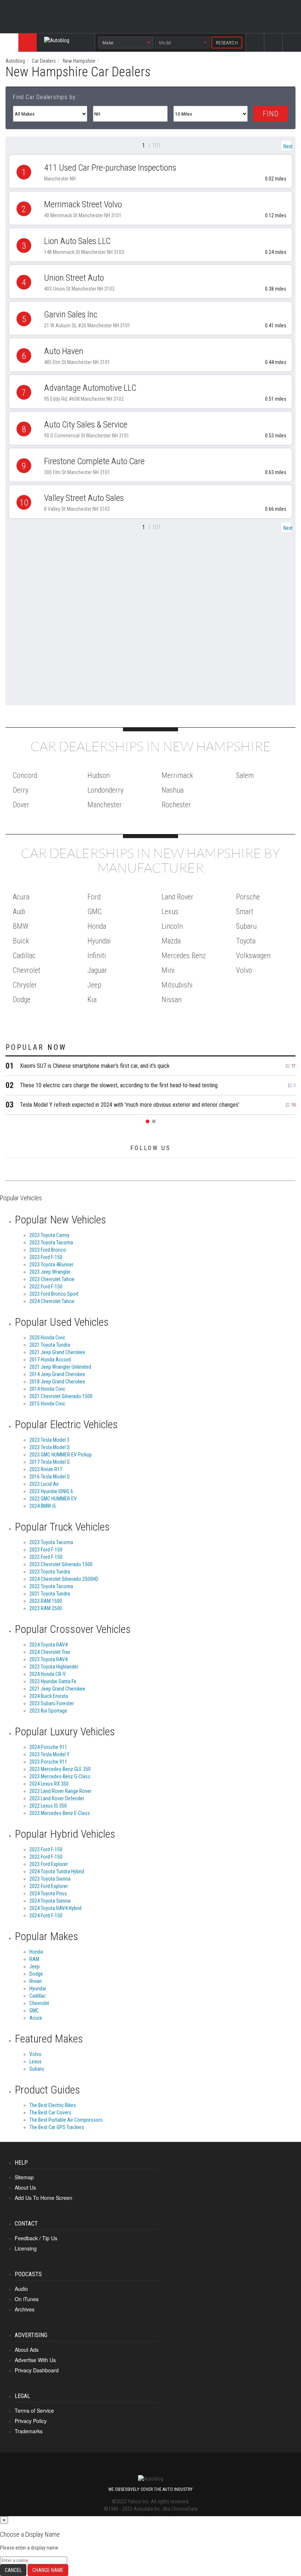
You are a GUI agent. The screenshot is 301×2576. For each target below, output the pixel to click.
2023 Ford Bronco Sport (54, 1294)
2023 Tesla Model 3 (49, 1440)
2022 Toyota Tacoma (51, 1586)
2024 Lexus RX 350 (49, 1784)
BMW (21, 926)
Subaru (246, 926)
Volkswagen (253, 956)
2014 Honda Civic (47, 1389)
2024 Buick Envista (49, 1696)
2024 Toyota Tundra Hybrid (57, 1871)
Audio (21, 2289)
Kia (92, 1000)
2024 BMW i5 (43, 1506)
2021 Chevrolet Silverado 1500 (61, 1396)
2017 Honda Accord (50, 1360)
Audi (19, 912)
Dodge (22, 1000)
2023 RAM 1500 (46, 1601)
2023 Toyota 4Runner (51, 1265)
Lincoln (172, 926)
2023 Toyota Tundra (50, 1572)
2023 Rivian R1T (46, 1469)
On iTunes (27, 2299)
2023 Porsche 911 (48, 1762)
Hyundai (99, 941)
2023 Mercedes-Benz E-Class (60, 1813)
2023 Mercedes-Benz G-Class (60, 1776)
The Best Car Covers (50, 2113)
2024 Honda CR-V (48, 1674)
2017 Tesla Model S (50, 1462)
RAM (34, 1959)
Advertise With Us (35, 2360)
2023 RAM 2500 (46, 1608)
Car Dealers (44, 61)
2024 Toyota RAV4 (48, 1645)
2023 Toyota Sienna (50, 1879)
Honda (97, 926)
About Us (25, 2187)
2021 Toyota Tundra (50, 1345)
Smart (245, 912)
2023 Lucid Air (44, 1484)
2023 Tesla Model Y (49, 1754)
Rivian (36, 1981)
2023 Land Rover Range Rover (60, 1791)
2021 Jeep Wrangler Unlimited (60, 1367)
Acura (21, 897)
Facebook (255, 49)
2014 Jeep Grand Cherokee (57, 1374)
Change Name (48, 2570)
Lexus (170, 912)
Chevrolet (27, 970)
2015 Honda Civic (47, 1404)
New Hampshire (79, 61)
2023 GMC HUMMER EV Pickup (61, 1455)
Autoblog (15, 61)
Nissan (172, 1000)
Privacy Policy (31, 2421)
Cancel (13, 2570)
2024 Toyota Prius (48, 1893)
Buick (21, 941)
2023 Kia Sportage (48, 1711)
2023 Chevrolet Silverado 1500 (61, 1564)
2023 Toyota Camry (49, 1235)
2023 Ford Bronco (48, 1250)
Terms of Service (34, 2411)
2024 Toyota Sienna (50, 1901)
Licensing (26, 2248)
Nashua (173, 790)
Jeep (94, 985)
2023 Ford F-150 (46, 1257)
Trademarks (29, 2431)
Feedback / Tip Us (36, 2238)
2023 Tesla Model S (50, 1447)
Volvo (244, 970)
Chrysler (25, 985)
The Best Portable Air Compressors (66, 2120)
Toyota (246, 941)
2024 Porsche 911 (48, 1747)
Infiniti (97, 956)
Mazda (171, 941)
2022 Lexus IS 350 (48, 1806)
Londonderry (105, 790)
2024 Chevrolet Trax (50, 1652)
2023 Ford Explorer (49, 1864)
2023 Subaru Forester (52, 1703)
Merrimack (177, 775)
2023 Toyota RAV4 (48, 1659)
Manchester (105, 805)
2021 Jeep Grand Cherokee (57, 1352)
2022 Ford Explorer (49, 1886)
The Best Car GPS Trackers (57, 2127)
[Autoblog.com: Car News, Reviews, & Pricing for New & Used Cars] (57, 43)
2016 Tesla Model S (50, 1477)
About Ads (27, 2350)
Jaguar (97, 970)
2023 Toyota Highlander (54, 1667)
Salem (245, 775)
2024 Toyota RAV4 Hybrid (55, 1908)
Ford (94, 897)
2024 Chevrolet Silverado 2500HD (64, 1579)
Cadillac (24, 956)
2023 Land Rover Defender (57, 1798)
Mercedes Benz (184, 956)
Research (227, 43)
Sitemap (24, 2177)
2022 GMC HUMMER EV (53, 1499)
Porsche (248, 897)
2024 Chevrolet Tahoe (52, 1301)
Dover (21, 805)
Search (292, 49)
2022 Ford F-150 (46, 1287)
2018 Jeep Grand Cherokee (57, 1382)
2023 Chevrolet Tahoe (52, 1279)
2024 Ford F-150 (46, 1915)
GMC (95, 912)
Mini (168, 970)
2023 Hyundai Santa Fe (53, 1681)
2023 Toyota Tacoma (51, 1242)
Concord (25, 775)
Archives (25, 2309)
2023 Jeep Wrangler (50, 1272)
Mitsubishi (177, 985)
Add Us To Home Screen (43, 2198)
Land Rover (177, 897)
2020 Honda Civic (47, 1338)
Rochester (176, 805)
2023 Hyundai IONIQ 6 (51, 1491)
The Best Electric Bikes (53, 2105)
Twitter (274, 49)
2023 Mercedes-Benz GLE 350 (60, 1769)
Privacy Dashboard (37, 2370)
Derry (21, 790)
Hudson (99, 775)
